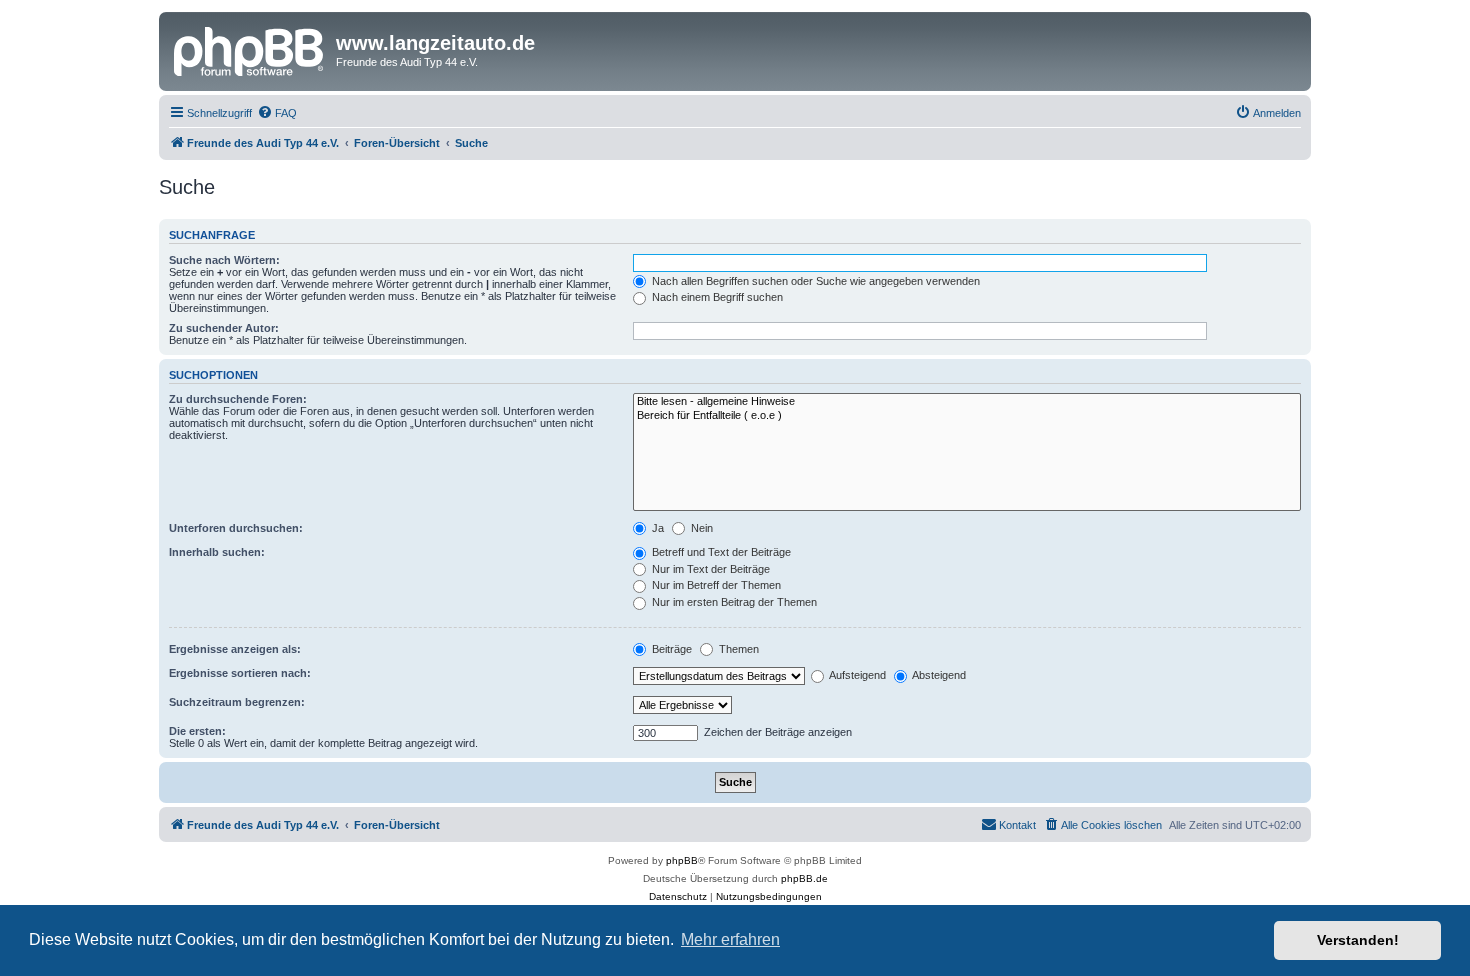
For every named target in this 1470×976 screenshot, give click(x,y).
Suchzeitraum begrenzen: (237, 702)
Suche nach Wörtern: (224, 260)
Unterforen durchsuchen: (236, 528)
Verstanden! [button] (1358, 940)
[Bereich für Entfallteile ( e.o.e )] (967, 416)
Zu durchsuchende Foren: (238, 399)
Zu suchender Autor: (224, 328)
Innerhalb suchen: (217, 552)
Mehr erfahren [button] (730, 939)
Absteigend (938, 675)
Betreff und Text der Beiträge (720, 552)
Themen (737, 649)
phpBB (682, 860)
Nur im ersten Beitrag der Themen (733, 602)
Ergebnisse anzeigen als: (235, 649)
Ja (656, 528)
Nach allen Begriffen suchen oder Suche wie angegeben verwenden (814, 281)
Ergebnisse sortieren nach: (240, 673)
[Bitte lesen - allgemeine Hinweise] (967, 402)
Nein (700, 528)
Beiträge (670, 649)
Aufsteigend (856, 675)
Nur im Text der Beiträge (709, 569)
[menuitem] (277, 113)
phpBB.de (804, 878)
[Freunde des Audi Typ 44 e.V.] (250, 49)
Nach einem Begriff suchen (716, 297)
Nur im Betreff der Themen (715, 585)
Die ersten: (197, 731)
